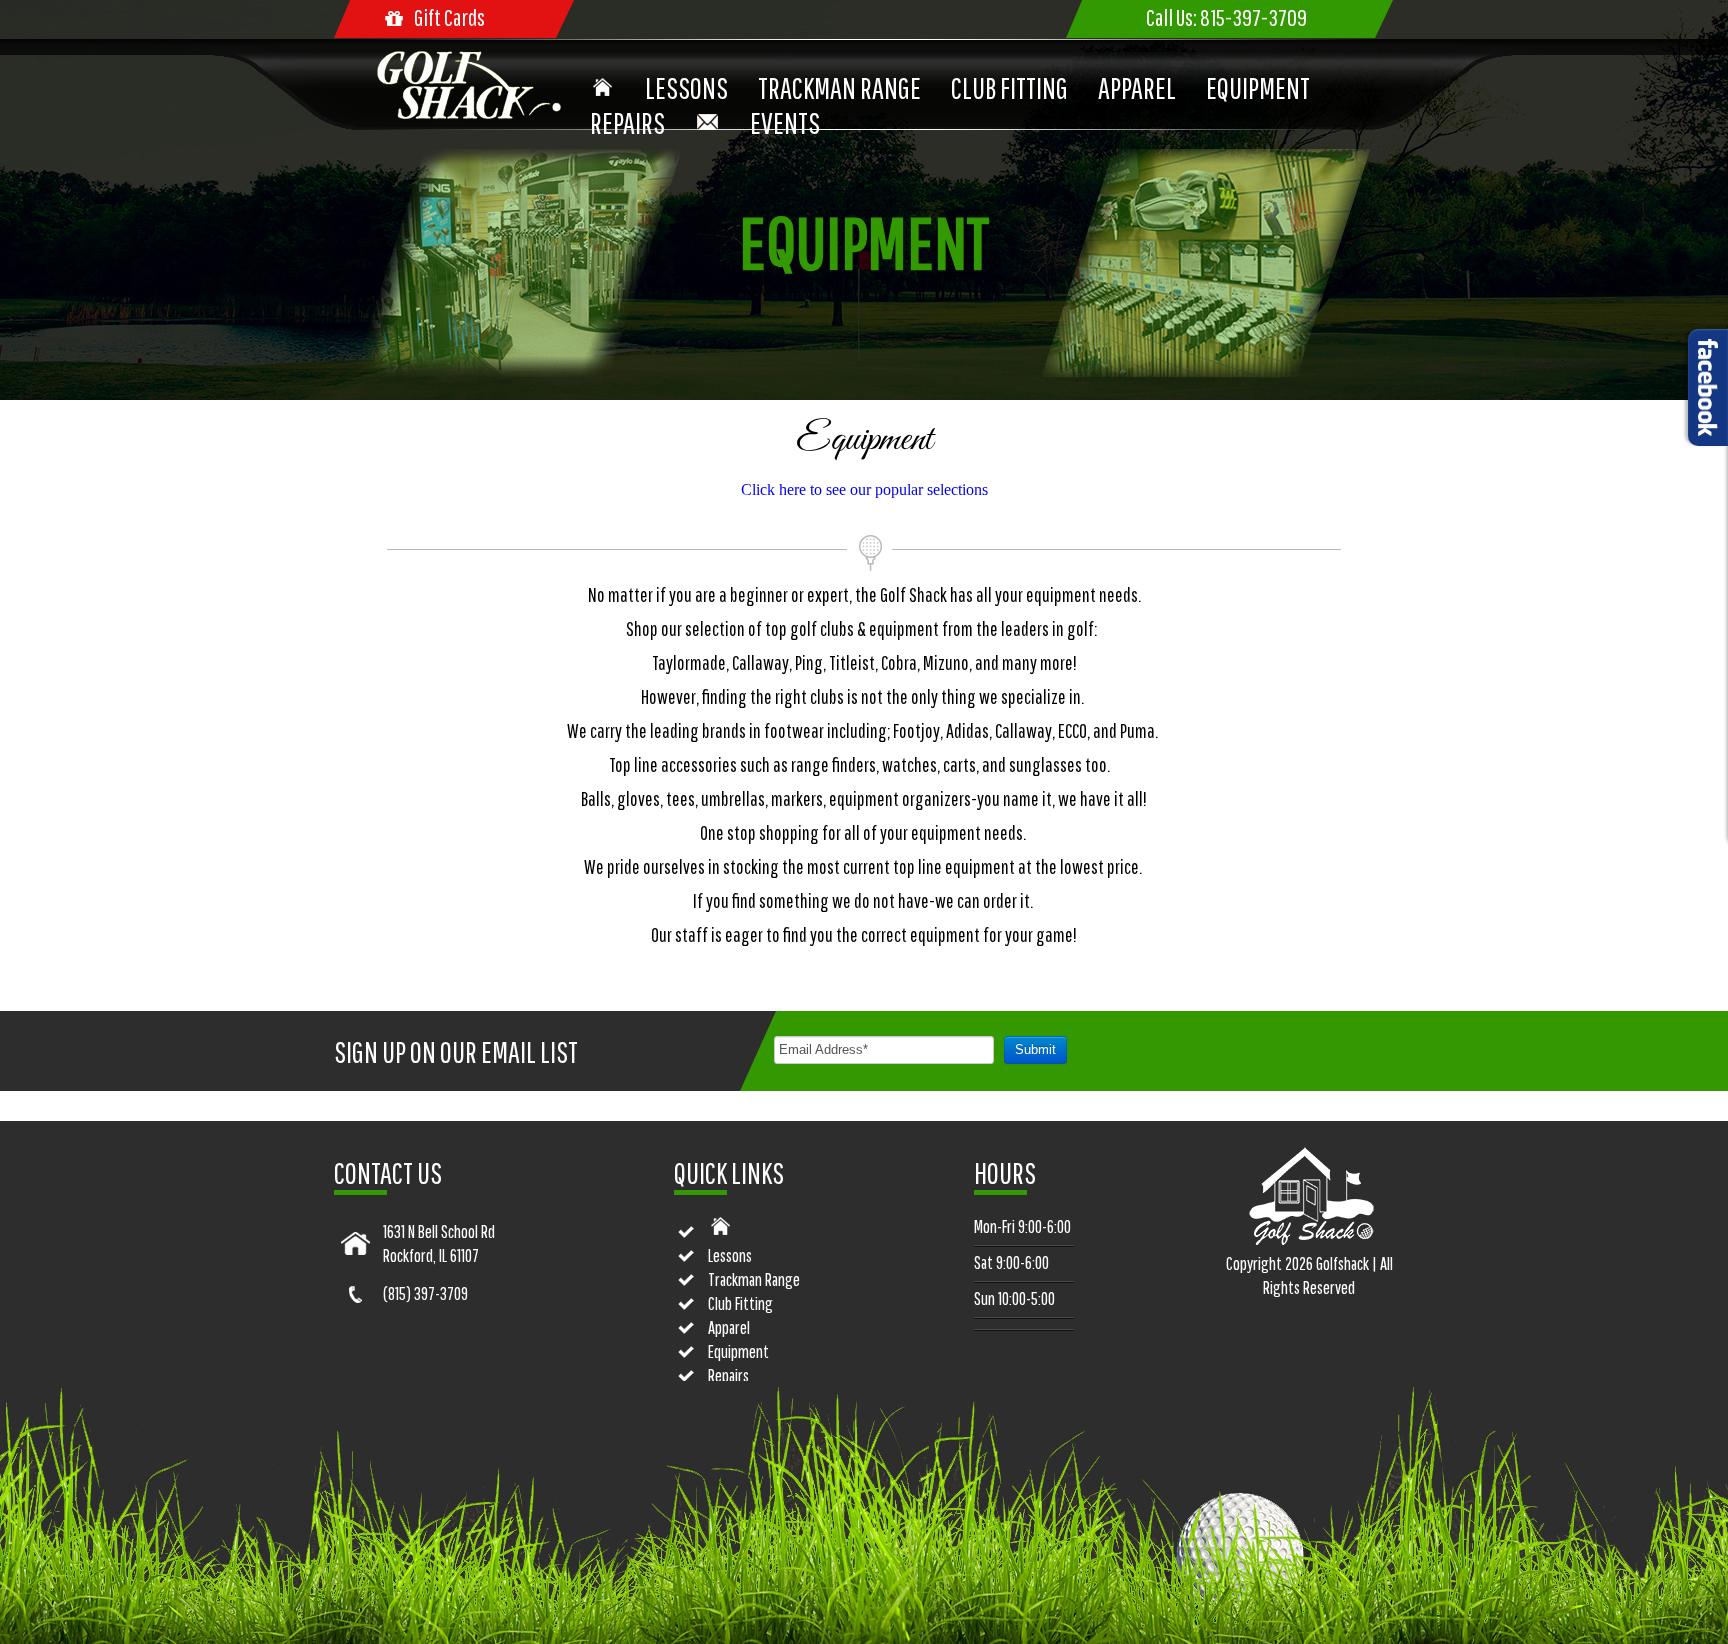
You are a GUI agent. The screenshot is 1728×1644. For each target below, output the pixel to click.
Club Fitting (1009, 87)
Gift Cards (449, 17)
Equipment (1258, 87)
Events (785, 122)
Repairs (627, 122)
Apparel (1137, 87)
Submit (1035, 1049)
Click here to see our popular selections (864, 489)
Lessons (686, 87)
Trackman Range (839, 87)
